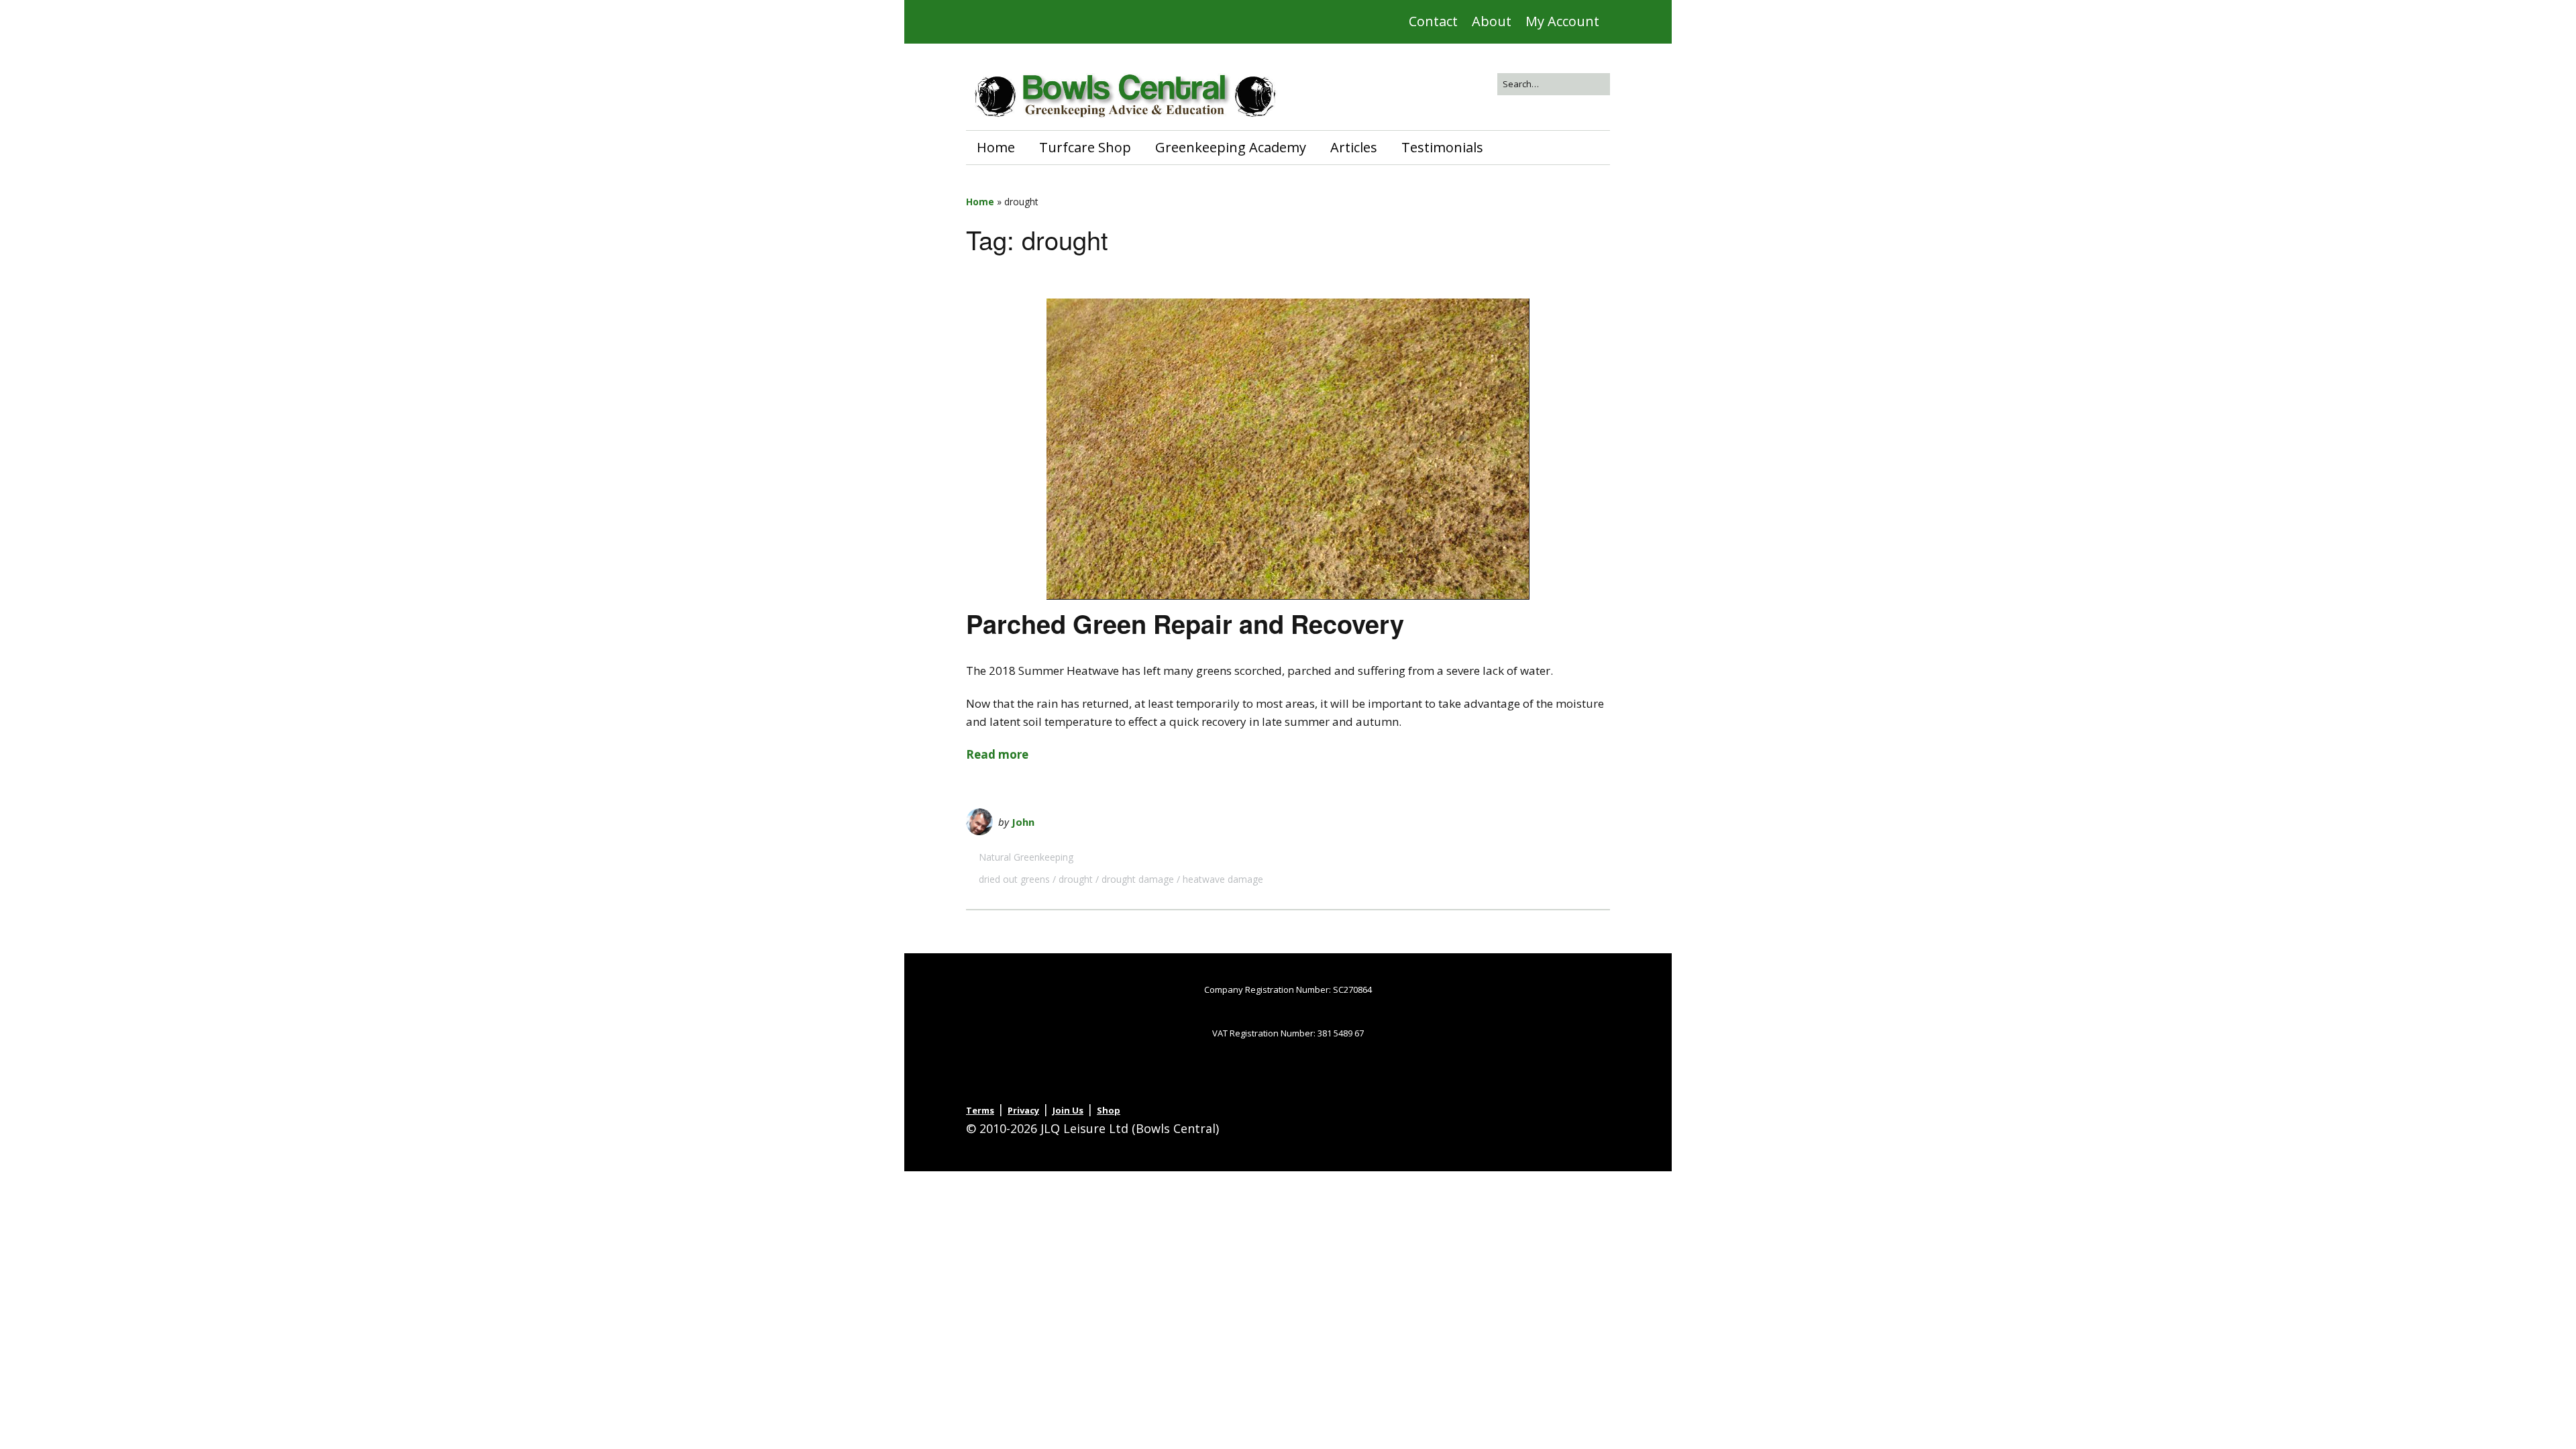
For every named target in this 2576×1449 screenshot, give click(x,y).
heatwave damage (1223, 879)
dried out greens (1014, 879)
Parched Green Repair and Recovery (1185, 624)
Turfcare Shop (1085, 147)
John (1023, 822)
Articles (1354, 147)
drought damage (1138, 879)
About (1492, 21)
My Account (1562, 21)
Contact (1433, 21)
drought (1076, 879)
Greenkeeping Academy (1231, 147)
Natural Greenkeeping (1026, 857)
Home (996, 147)
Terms (980, 1110)
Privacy (1023, 1110)
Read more (997, 754)
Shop (1109, 1110)
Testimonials (1442, 147)
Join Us (1068, 1110)
